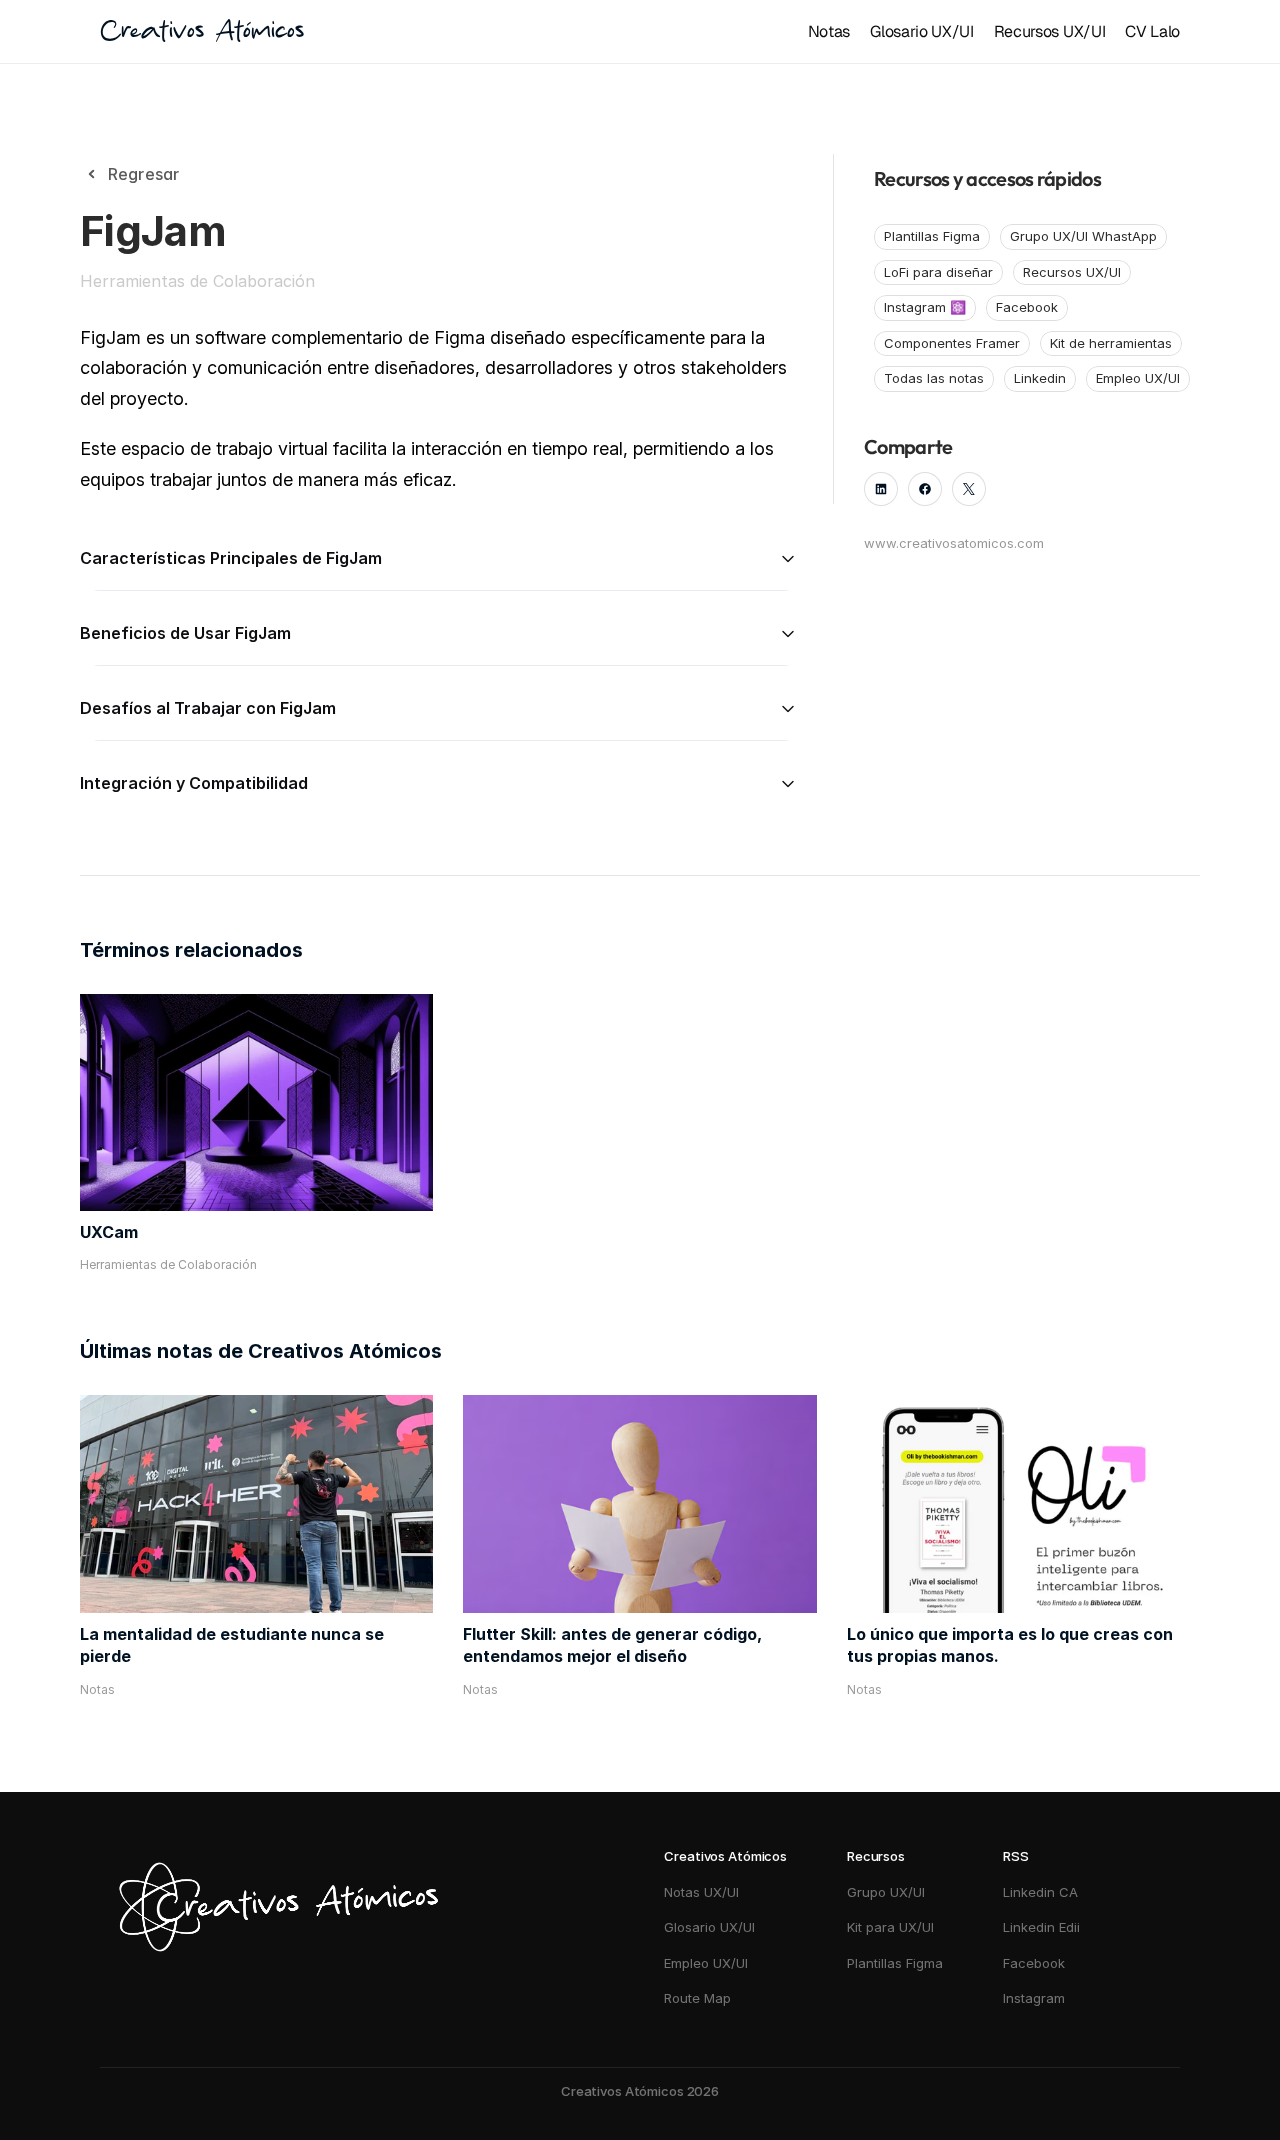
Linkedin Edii (1041, 1927)
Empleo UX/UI (706, 1963)
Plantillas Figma (895, 1963)
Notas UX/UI (701, 1892)
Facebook (1034, 1963)
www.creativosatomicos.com (954, 543)
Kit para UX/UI (890, 1927)
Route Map (697, 1998)
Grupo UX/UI (886, 1892)
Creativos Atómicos (202, 32)
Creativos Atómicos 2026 (640, 2091)
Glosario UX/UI (922, 31)
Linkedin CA (1040, 1892)
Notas (829, 31)
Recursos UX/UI (1050, 31)
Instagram (1036, 1998)
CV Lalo (1152, 31)
